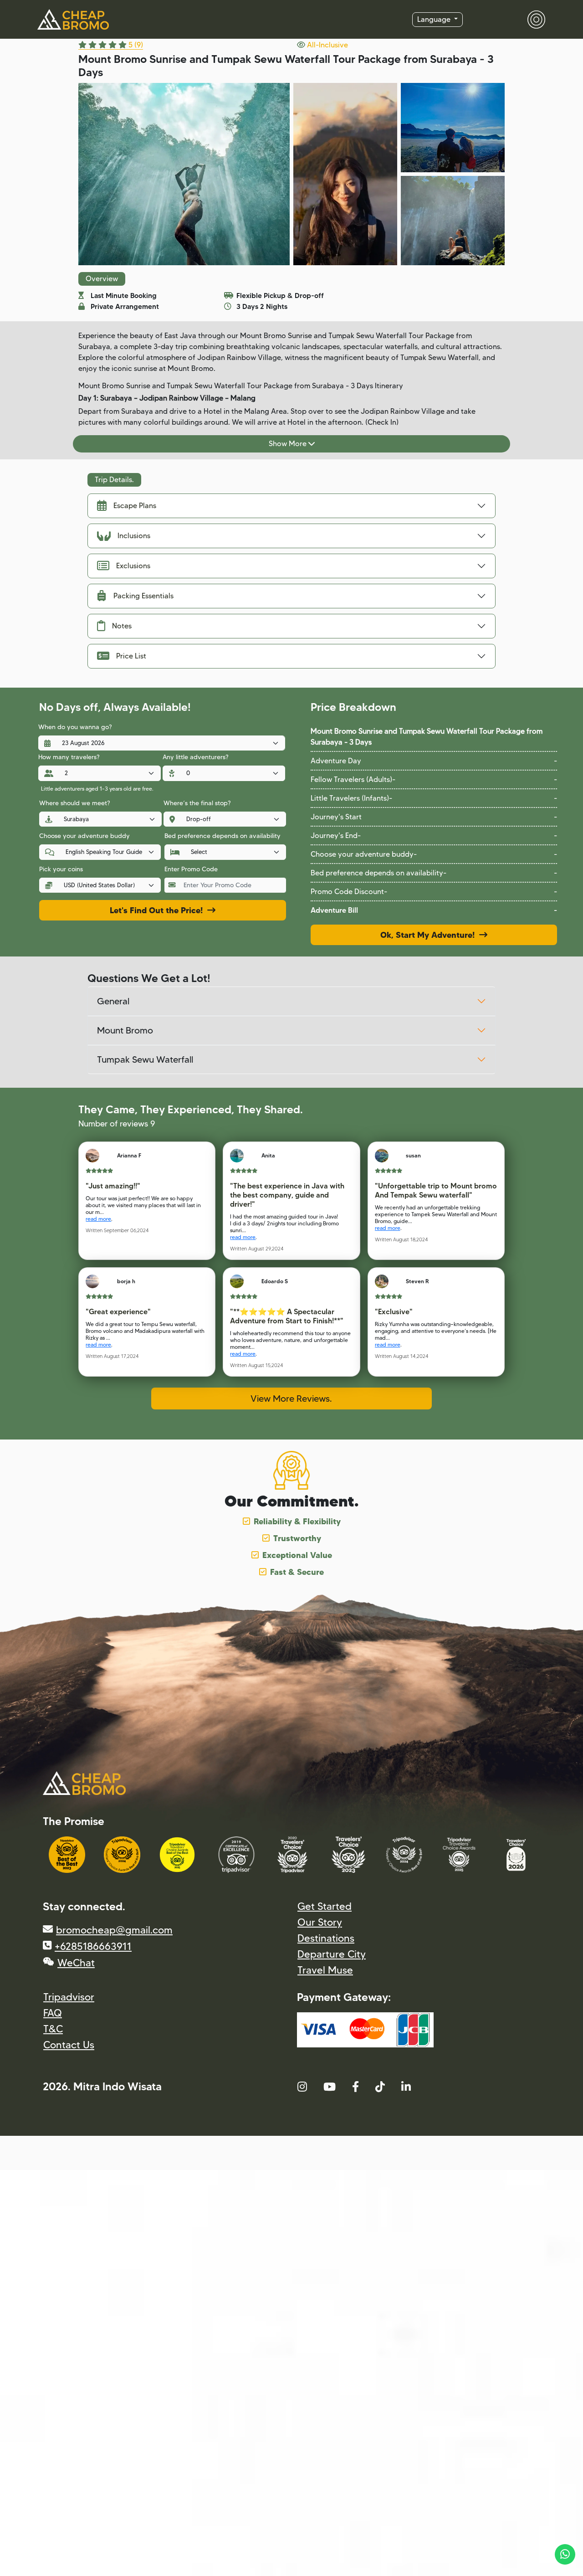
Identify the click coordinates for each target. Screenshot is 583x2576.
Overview (102, 279)
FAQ (53, 2013)
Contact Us (69, 2045)
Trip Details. (114, 480)
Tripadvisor (69, 1997)
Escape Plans (135, 506)
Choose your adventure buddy (84, 836)
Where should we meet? (74, 803)
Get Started (325, 1906)
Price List (131, 656)
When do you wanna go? (75, 727)
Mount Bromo (125, 1030)
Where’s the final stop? (197, 803)
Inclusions (134, 536)
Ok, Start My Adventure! (430, 935)
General (113, 1001)
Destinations (326, 1938)
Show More (289, 444)
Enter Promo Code (191, 869)
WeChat (76, 1963)
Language (435, 19)
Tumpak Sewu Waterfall (145, 1059)
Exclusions (133, 566)
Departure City (332, 1954)
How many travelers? (69, 757)
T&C (53, 2029)
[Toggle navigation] (531, 20)
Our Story (320, 1922)
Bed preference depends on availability (222, 836)
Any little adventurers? (195, 757)
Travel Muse (325, 1970)
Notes (122, 626)
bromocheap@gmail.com (114, 1930)
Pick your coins (61, 869)
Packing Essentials (143, 596)
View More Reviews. (291, 1399)
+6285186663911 (93, 1946)
